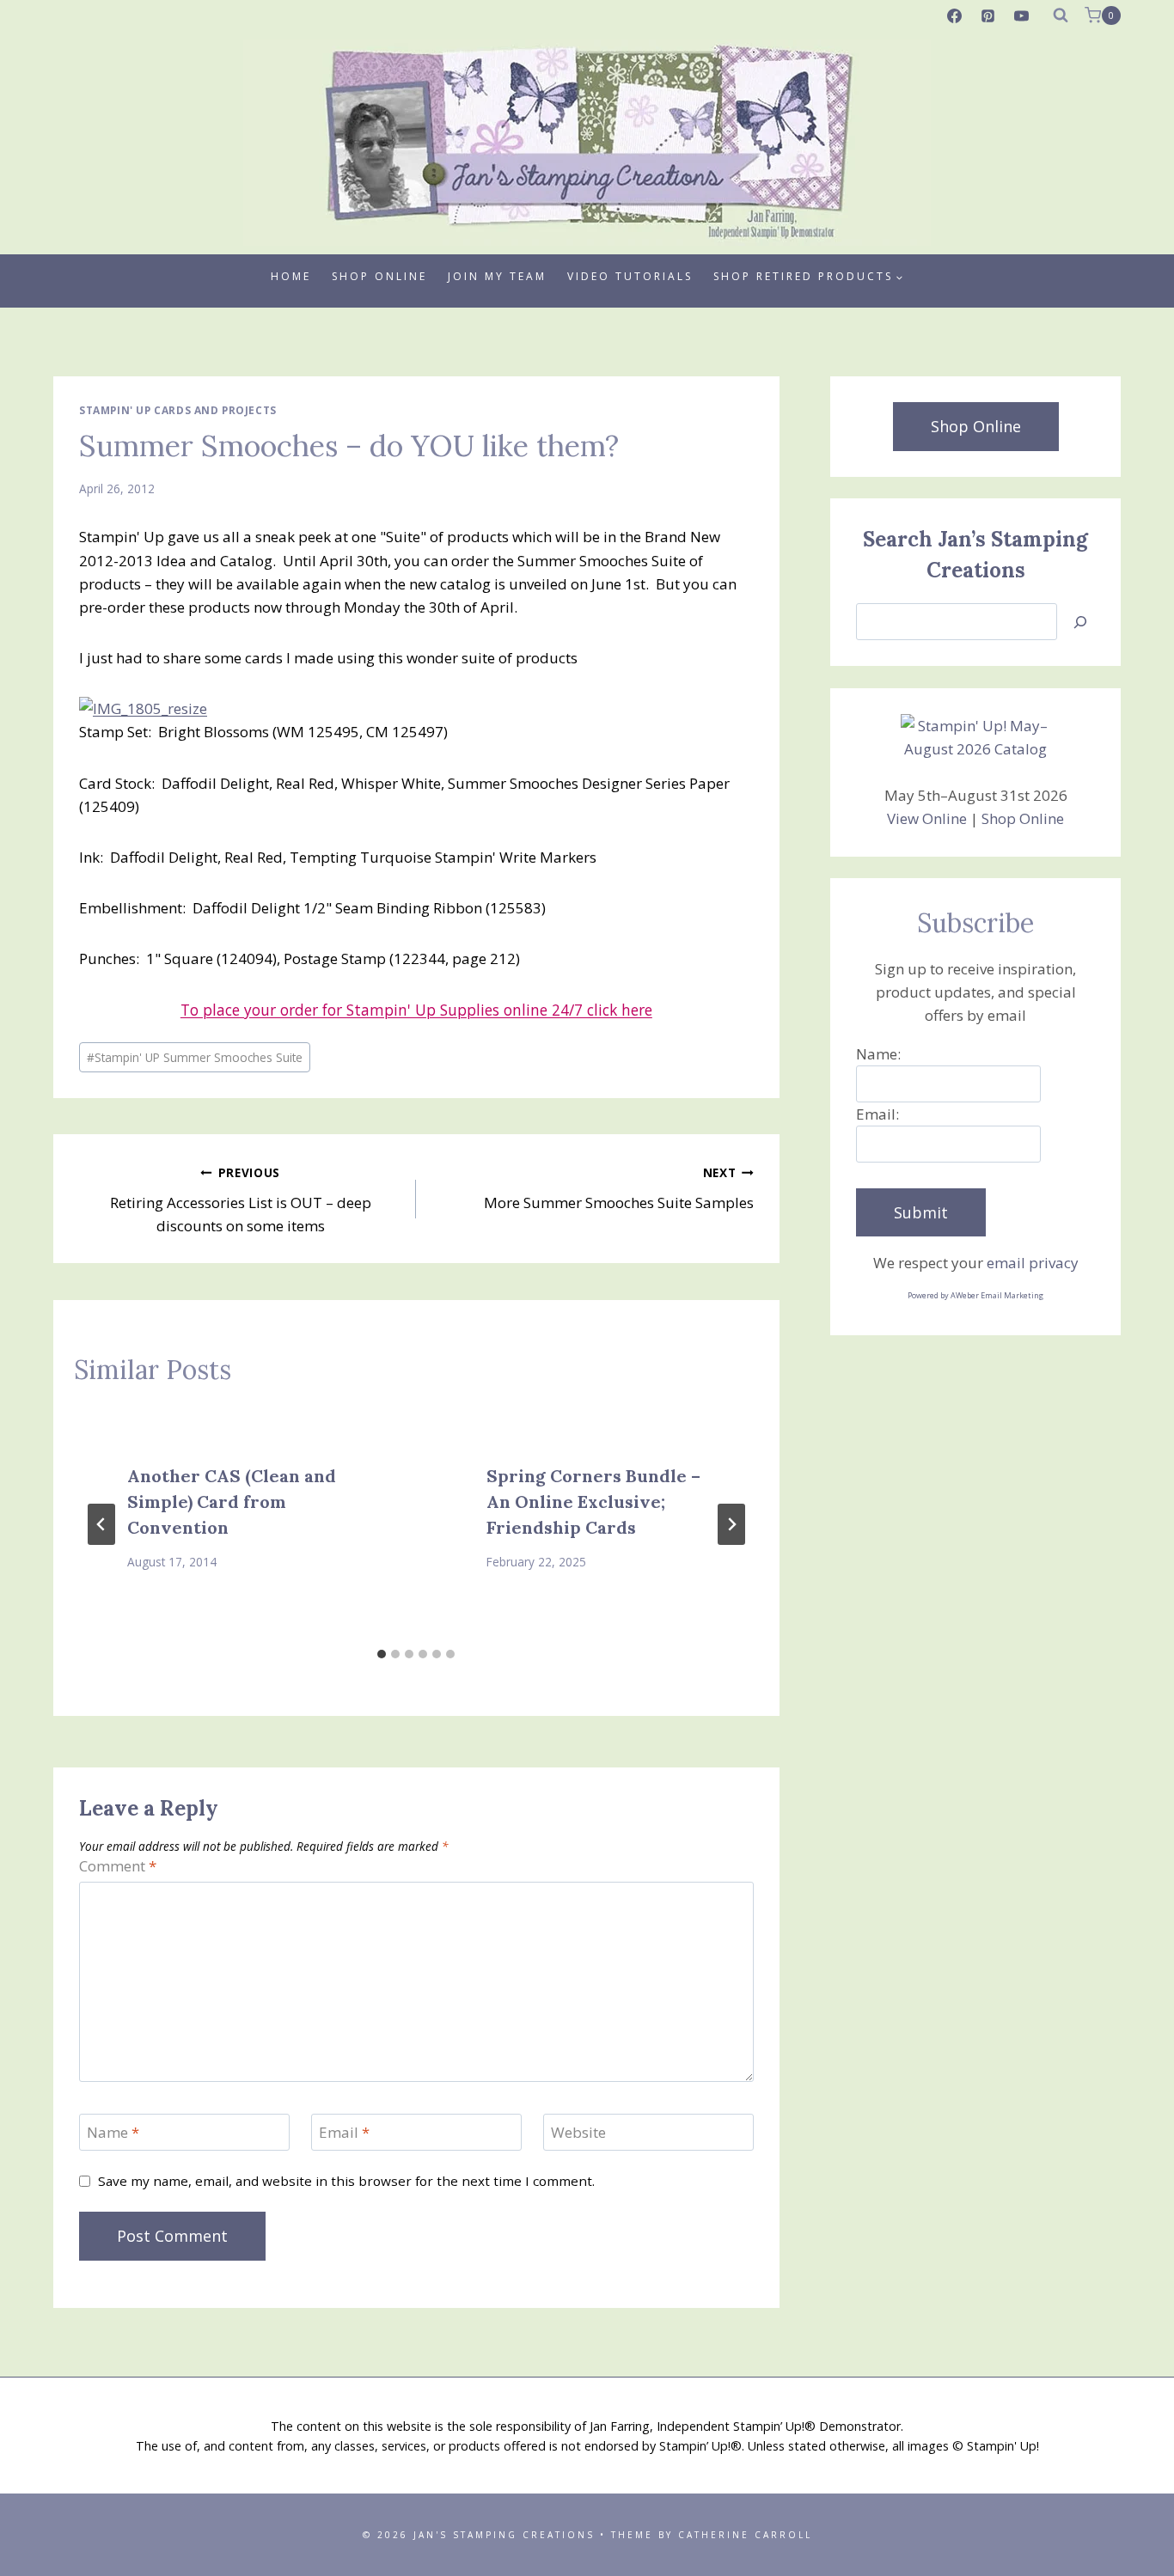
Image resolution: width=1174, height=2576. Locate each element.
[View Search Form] (1061, 15)
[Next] (731, 1524)
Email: (877, 1114)
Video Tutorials (630, 276)
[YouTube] (1022, 15)
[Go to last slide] (101, 1524)
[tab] (382, 1654)
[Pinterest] (988, 15)
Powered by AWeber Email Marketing (975, 1295)
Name (113, 2133)
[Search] (1080, 622)
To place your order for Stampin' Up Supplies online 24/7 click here (416, 1010)
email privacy (1033, 1263)
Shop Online (379, 276)
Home (291, 276)
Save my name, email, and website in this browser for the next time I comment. (346, 2181)
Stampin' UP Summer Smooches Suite (195, 1057)
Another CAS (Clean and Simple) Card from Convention (232, 1502)
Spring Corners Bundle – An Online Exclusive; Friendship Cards (593, 1502)
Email (344, 2133)
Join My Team (497, 276)
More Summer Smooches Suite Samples (618, 1188)
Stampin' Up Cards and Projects (178, 410)
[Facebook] (955, 15)
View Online (927, 818)
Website (578, 2133)
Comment (118, 1866)
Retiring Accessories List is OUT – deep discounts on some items (241, 1200)
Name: (878, 1054)
